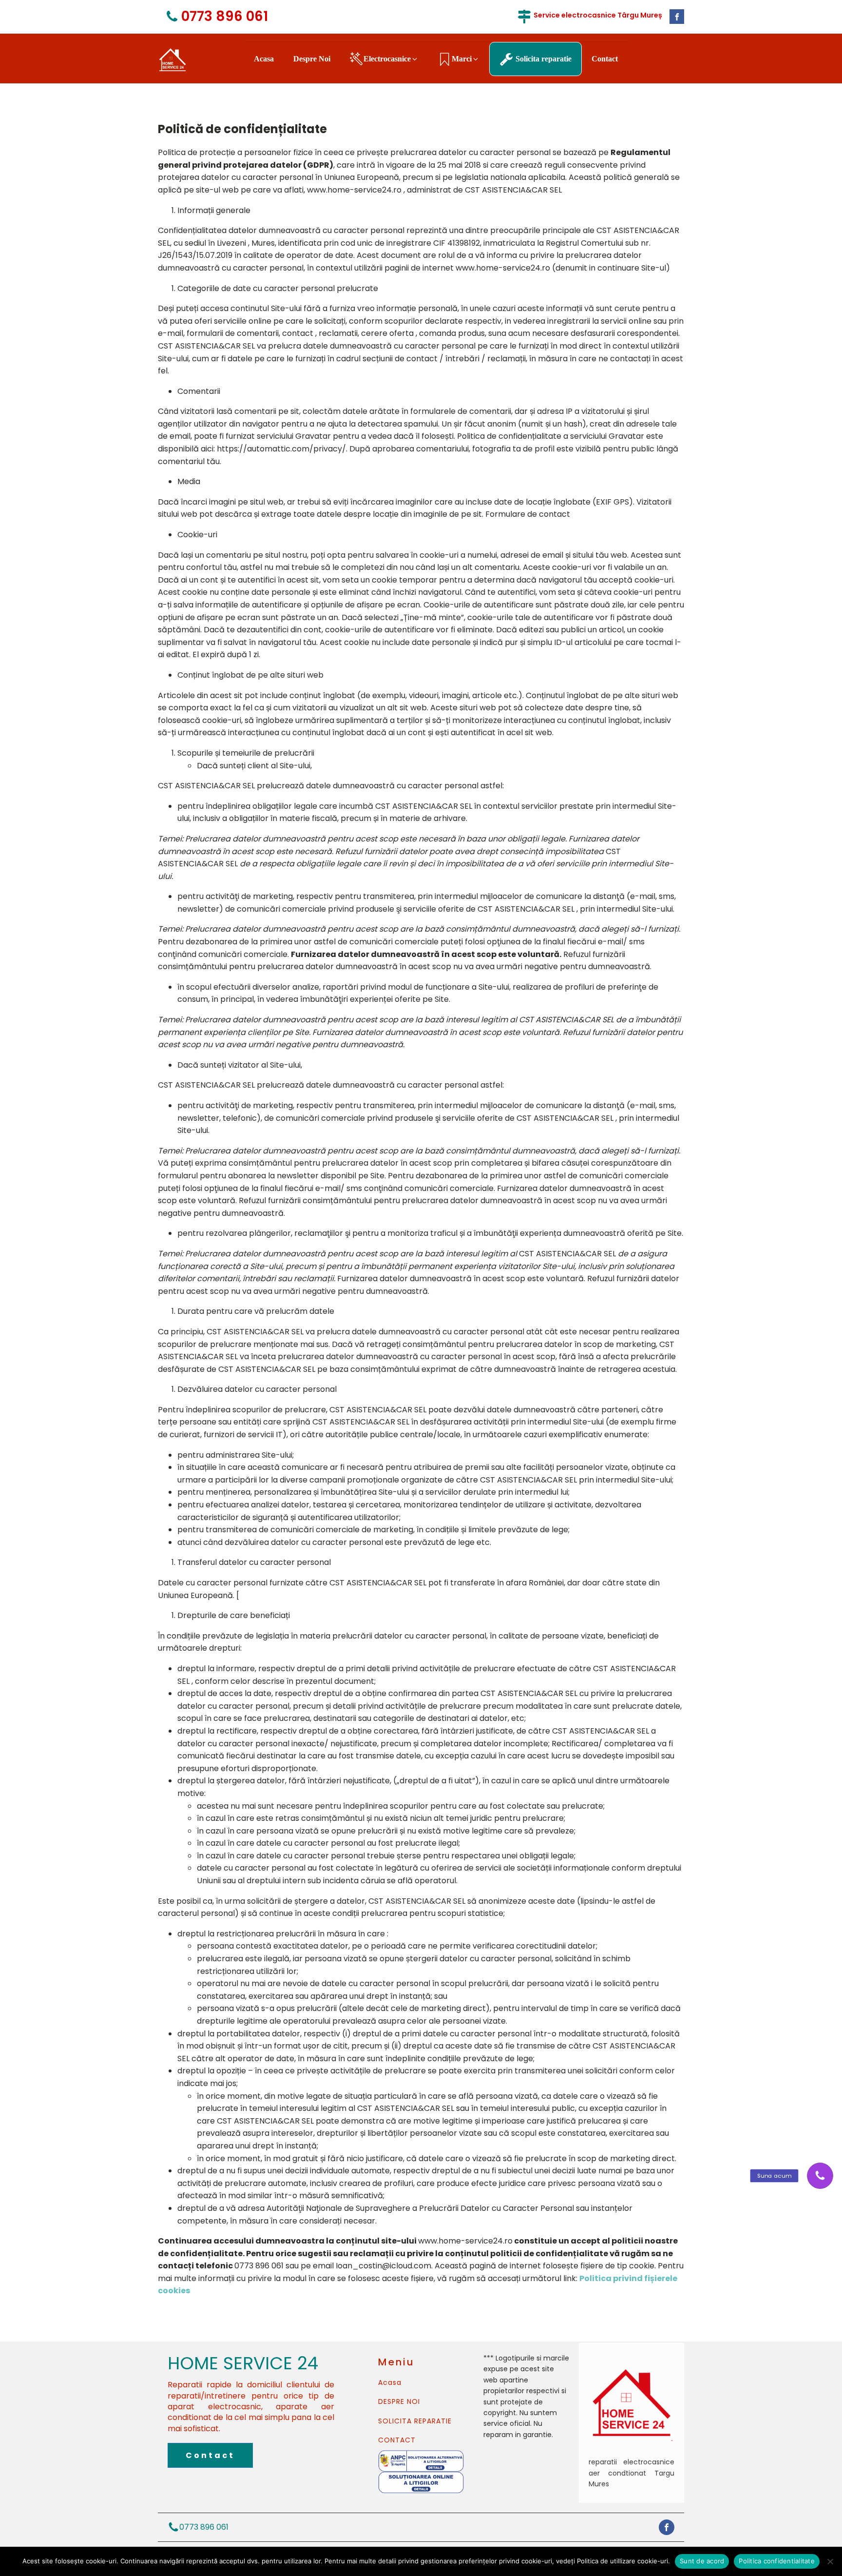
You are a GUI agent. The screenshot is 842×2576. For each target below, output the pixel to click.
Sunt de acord (702, 2561)
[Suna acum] (820, 2176)
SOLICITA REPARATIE (415, 2421)
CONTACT (397, 2440)
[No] (830, 2561)
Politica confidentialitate (777, 2561)
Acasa (390, 2383)
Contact (210, 2455)
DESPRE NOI (399, 2402)
